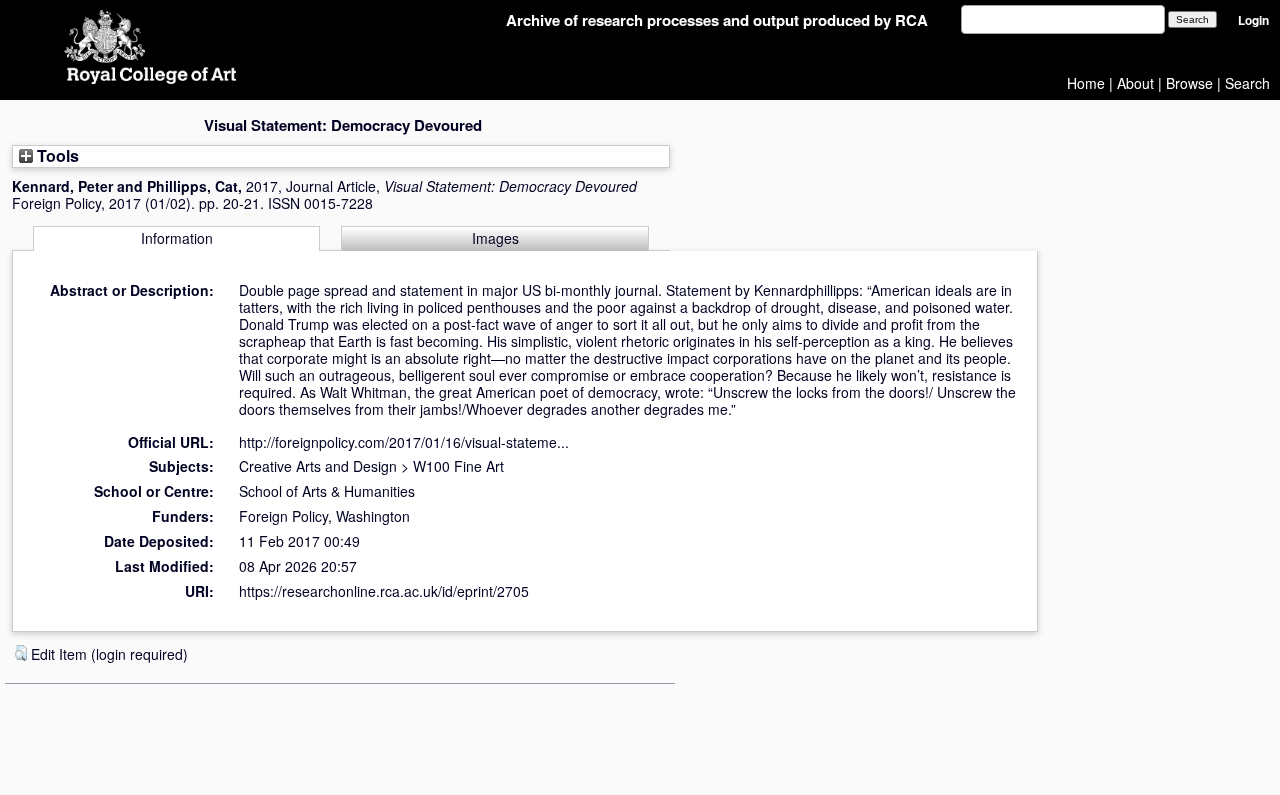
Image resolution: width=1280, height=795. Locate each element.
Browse (1189, 83)
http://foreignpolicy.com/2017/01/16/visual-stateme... (404, 442)
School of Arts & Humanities (327, 491)
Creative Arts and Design (318, 466)
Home (1086, 83)
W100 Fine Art (458, 466)
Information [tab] (177, 238)
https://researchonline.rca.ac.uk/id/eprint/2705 (384, 591)
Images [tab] (495, 238)
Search (1247, 83)
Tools (56, 155)
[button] (21, 653)
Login (1253, 20)
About (1135, 83)
